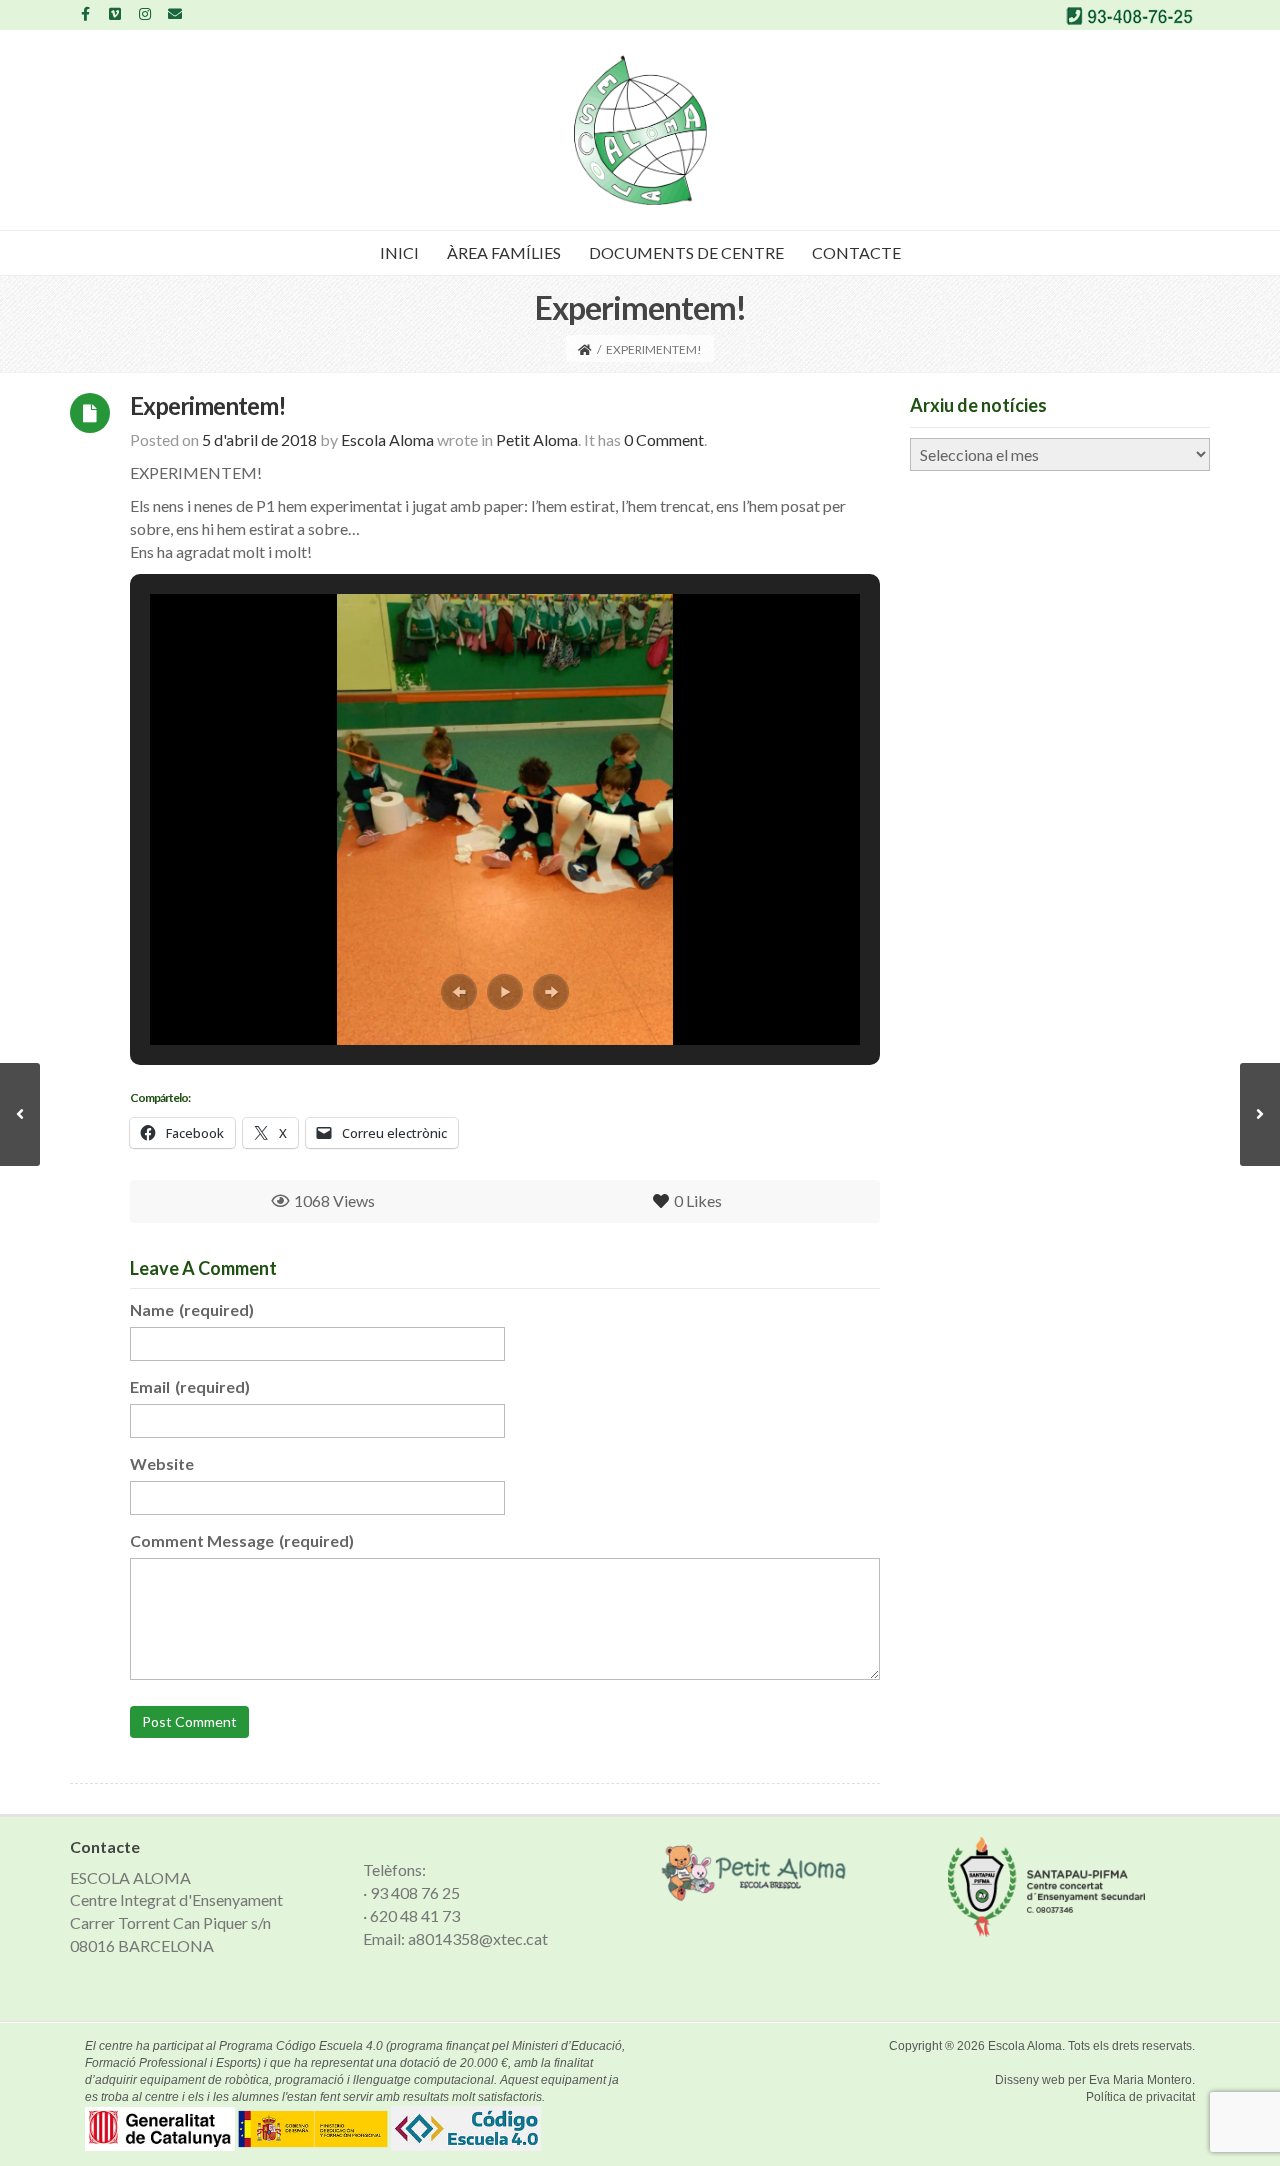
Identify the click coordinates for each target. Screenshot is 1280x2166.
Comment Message (242, 1540)
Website (162, 1463)
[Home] (585, 349)
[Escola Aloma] (640, 130)
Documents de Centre (686, 252)
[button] (459, 992)
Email (190, 1386)
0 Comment (664, 439)
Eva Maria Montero (1140, 2080)
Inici (399, 252)
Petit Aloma (537, 439)
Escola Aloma (1025, 2046)
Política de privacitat (1140, 2097)
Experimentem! (208, 405)
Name (192, 1309)
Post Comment (189, 1721)
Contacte (856, 252)
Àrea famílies (504, 252)
